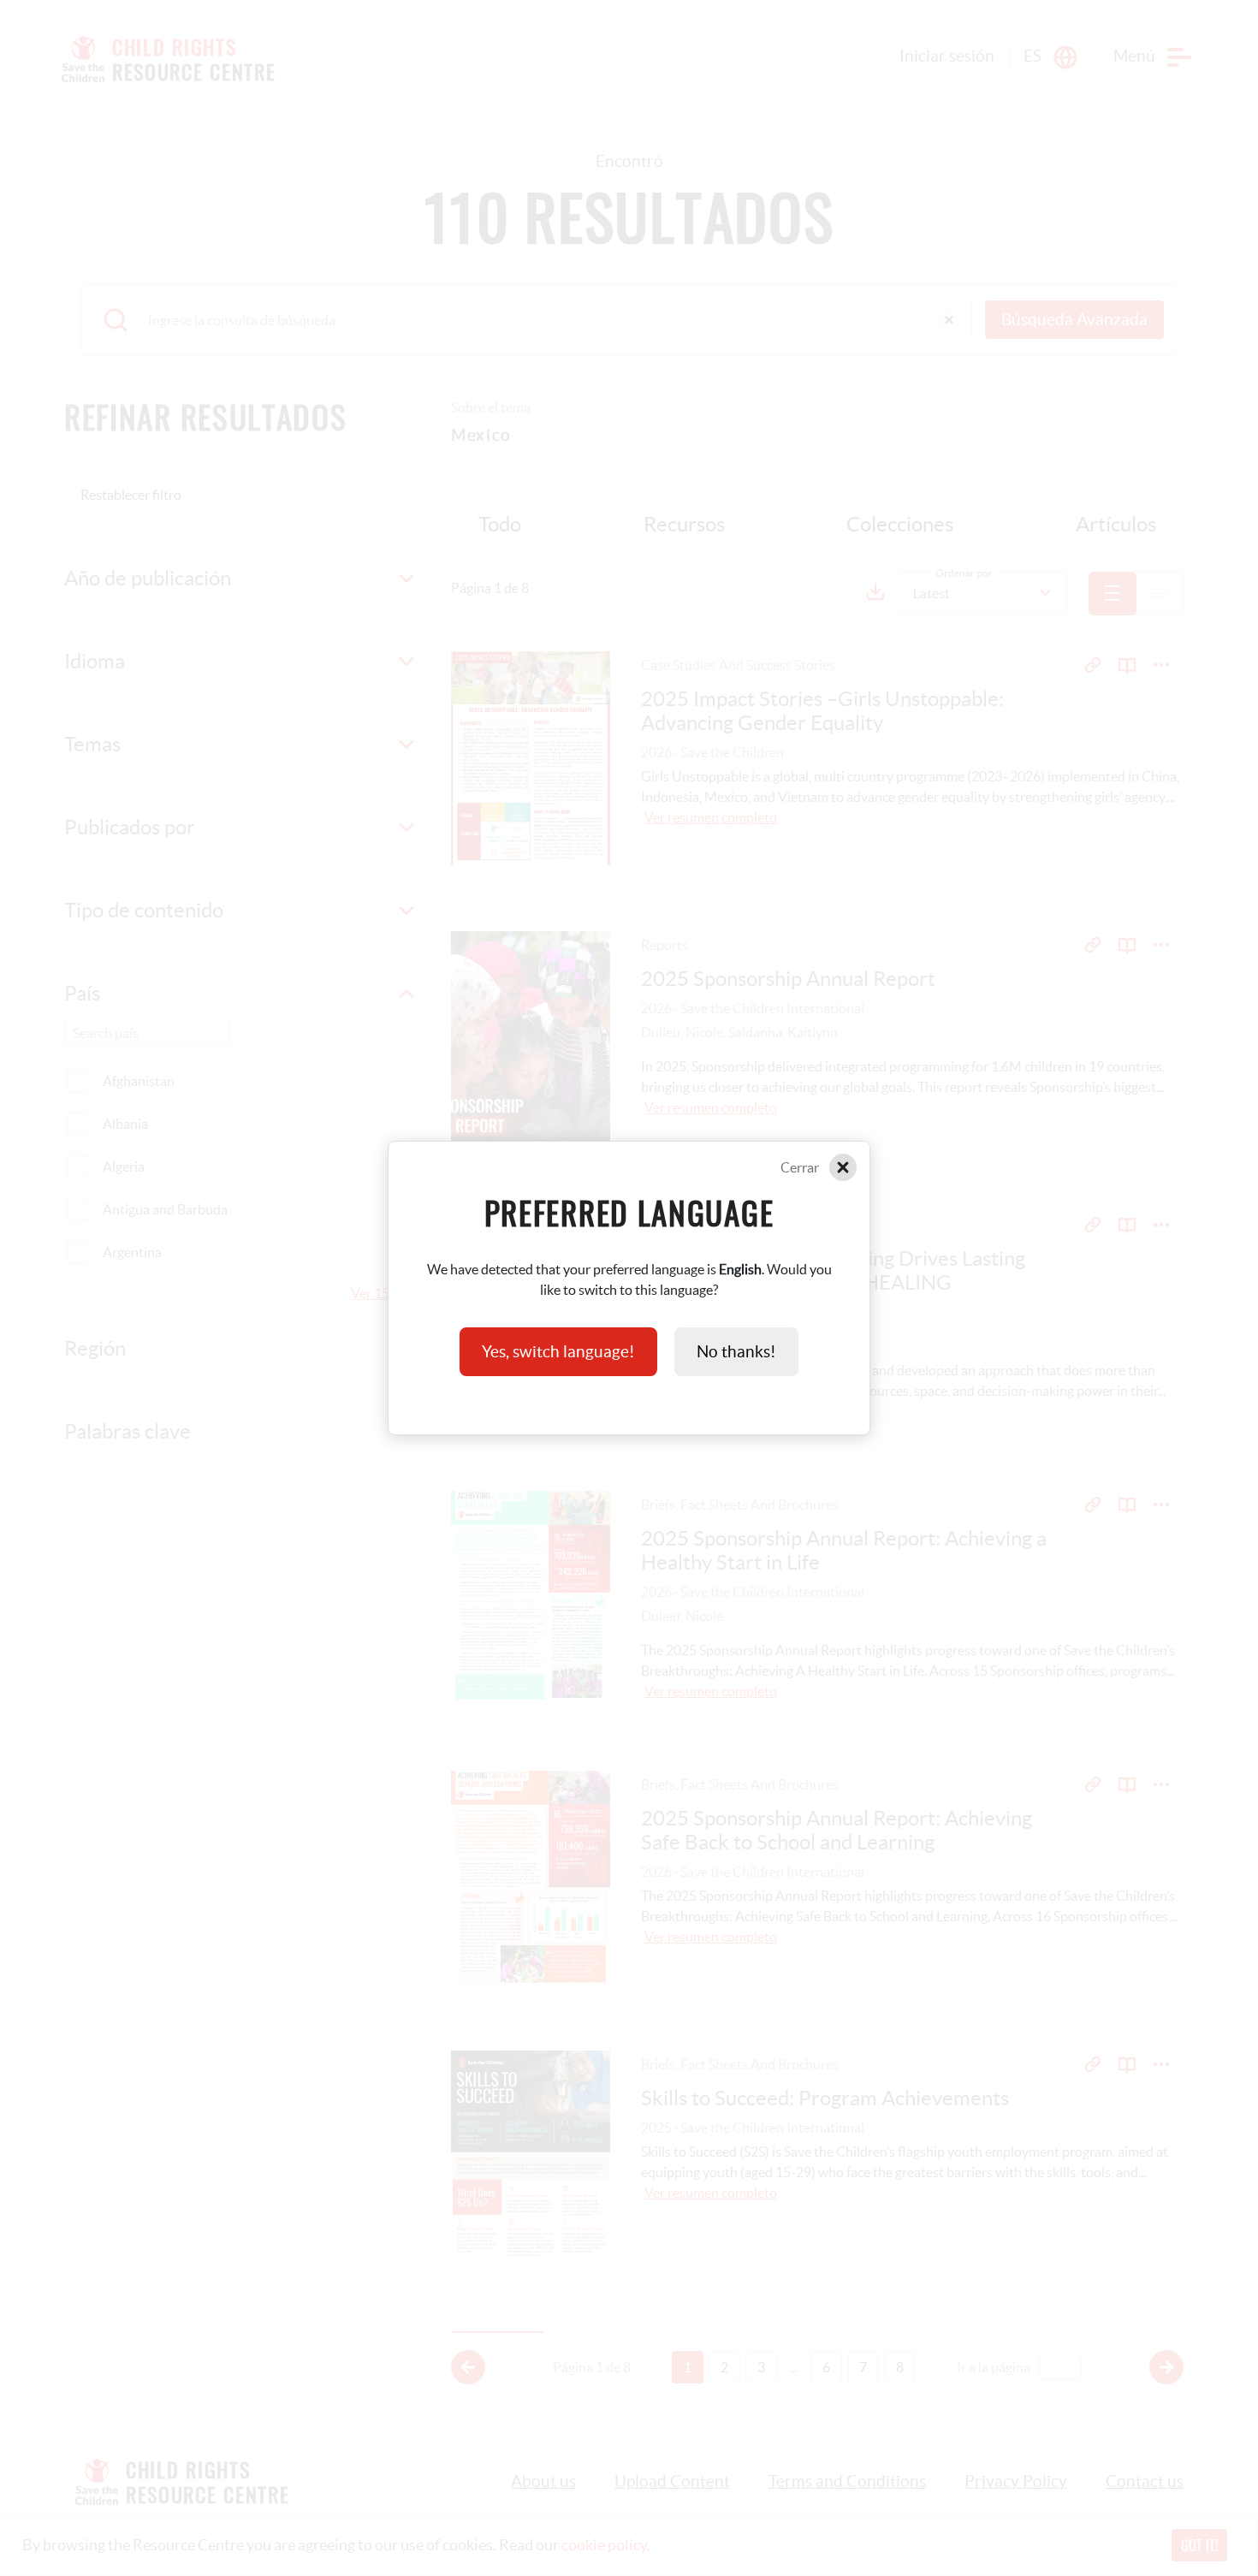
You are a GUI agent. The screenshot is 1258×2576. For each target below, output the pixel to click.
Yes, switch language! (558, 1352)
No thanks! (736, 1352)
